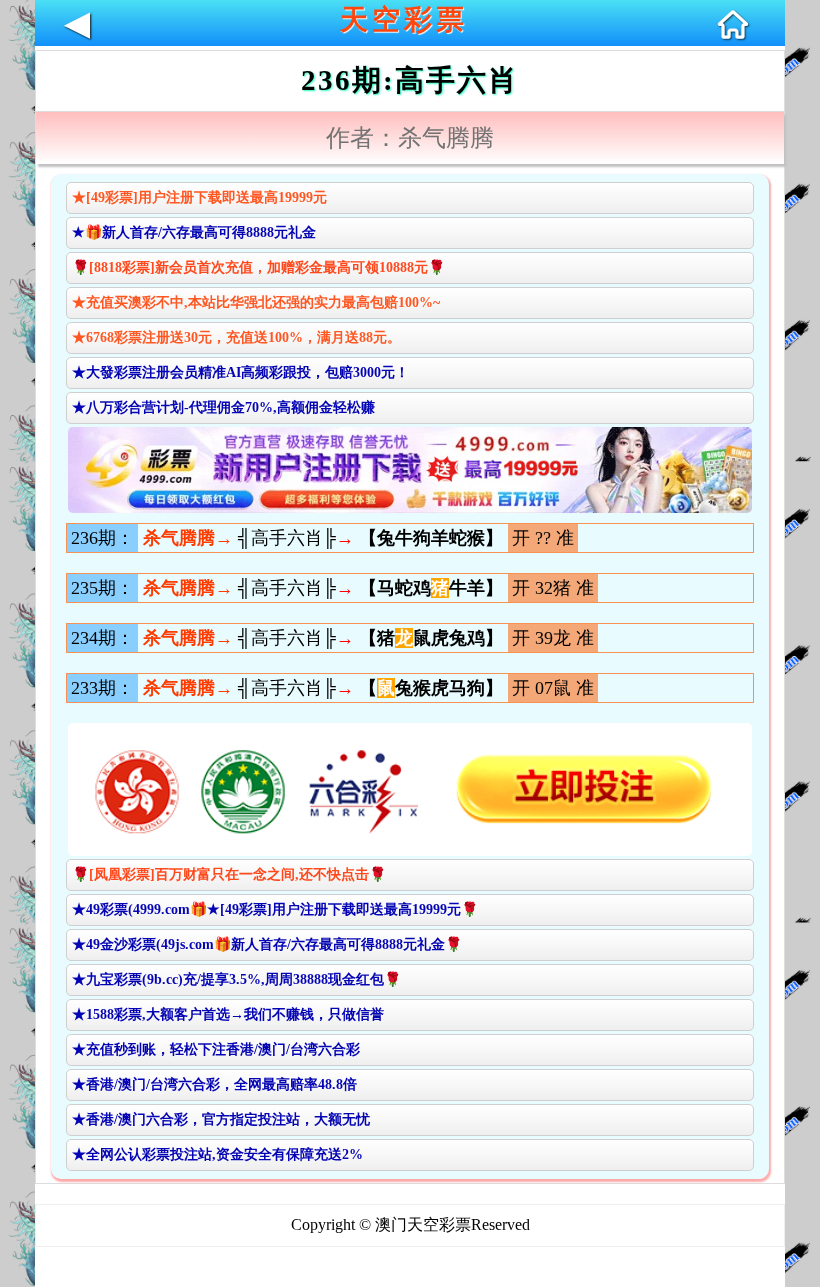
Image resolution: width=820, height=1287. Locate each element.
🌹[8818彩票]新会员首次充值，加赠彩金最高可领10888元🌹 (258, 267)
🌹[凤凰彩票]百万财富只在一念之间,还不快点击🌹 (229, 874)
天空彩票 (404, 19)
